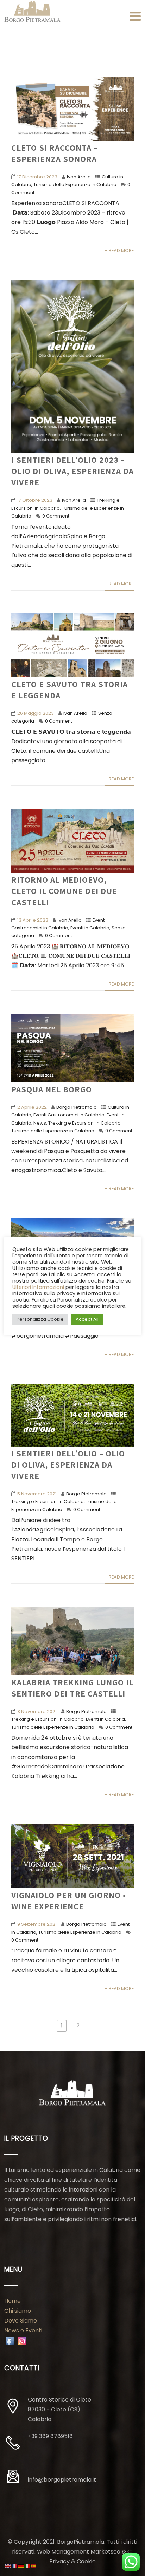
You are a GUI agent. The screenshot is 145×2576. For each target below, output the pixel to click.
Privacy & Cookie (72, 2561)
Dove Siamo (21, 2321)
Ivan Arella (79, 177)
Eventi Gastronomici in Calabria (69, 1115)
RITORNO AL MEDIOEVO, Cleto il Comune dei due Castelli (64, 891)
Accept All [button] (87, 1319)
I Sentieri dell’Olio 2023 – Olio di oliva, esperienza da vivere (72, 471)
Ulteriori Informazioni (38, 1287)
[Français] (15, 2566)
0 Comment (56, 516)
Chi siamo (18, 2311)
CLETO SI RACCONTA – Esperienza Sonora (55, 153)
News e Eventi (23, 2330)
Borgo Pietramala (77, 1107)
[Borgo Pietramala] (32, 12)
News (40, 1123)
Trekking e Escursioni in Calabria (84, 1123)
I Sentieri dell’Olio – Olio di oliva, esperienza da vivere (68, 1464)
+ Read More (119, 251)
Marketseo (105, 2552)
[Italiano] (27, 2566)
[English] (8, 2566)
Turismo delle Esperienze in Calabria (75, 185)
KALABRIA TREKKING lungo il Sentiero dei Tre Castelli (72, 1688)
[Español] (34, 2566)
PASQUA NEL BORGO (52, 1089)
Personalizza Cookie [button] (40, 1319)
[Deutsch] (21, 2566)
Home (12, 2301)
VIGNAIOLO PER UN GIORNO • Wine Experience (69, 1900)
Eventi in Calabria (90, 928)
